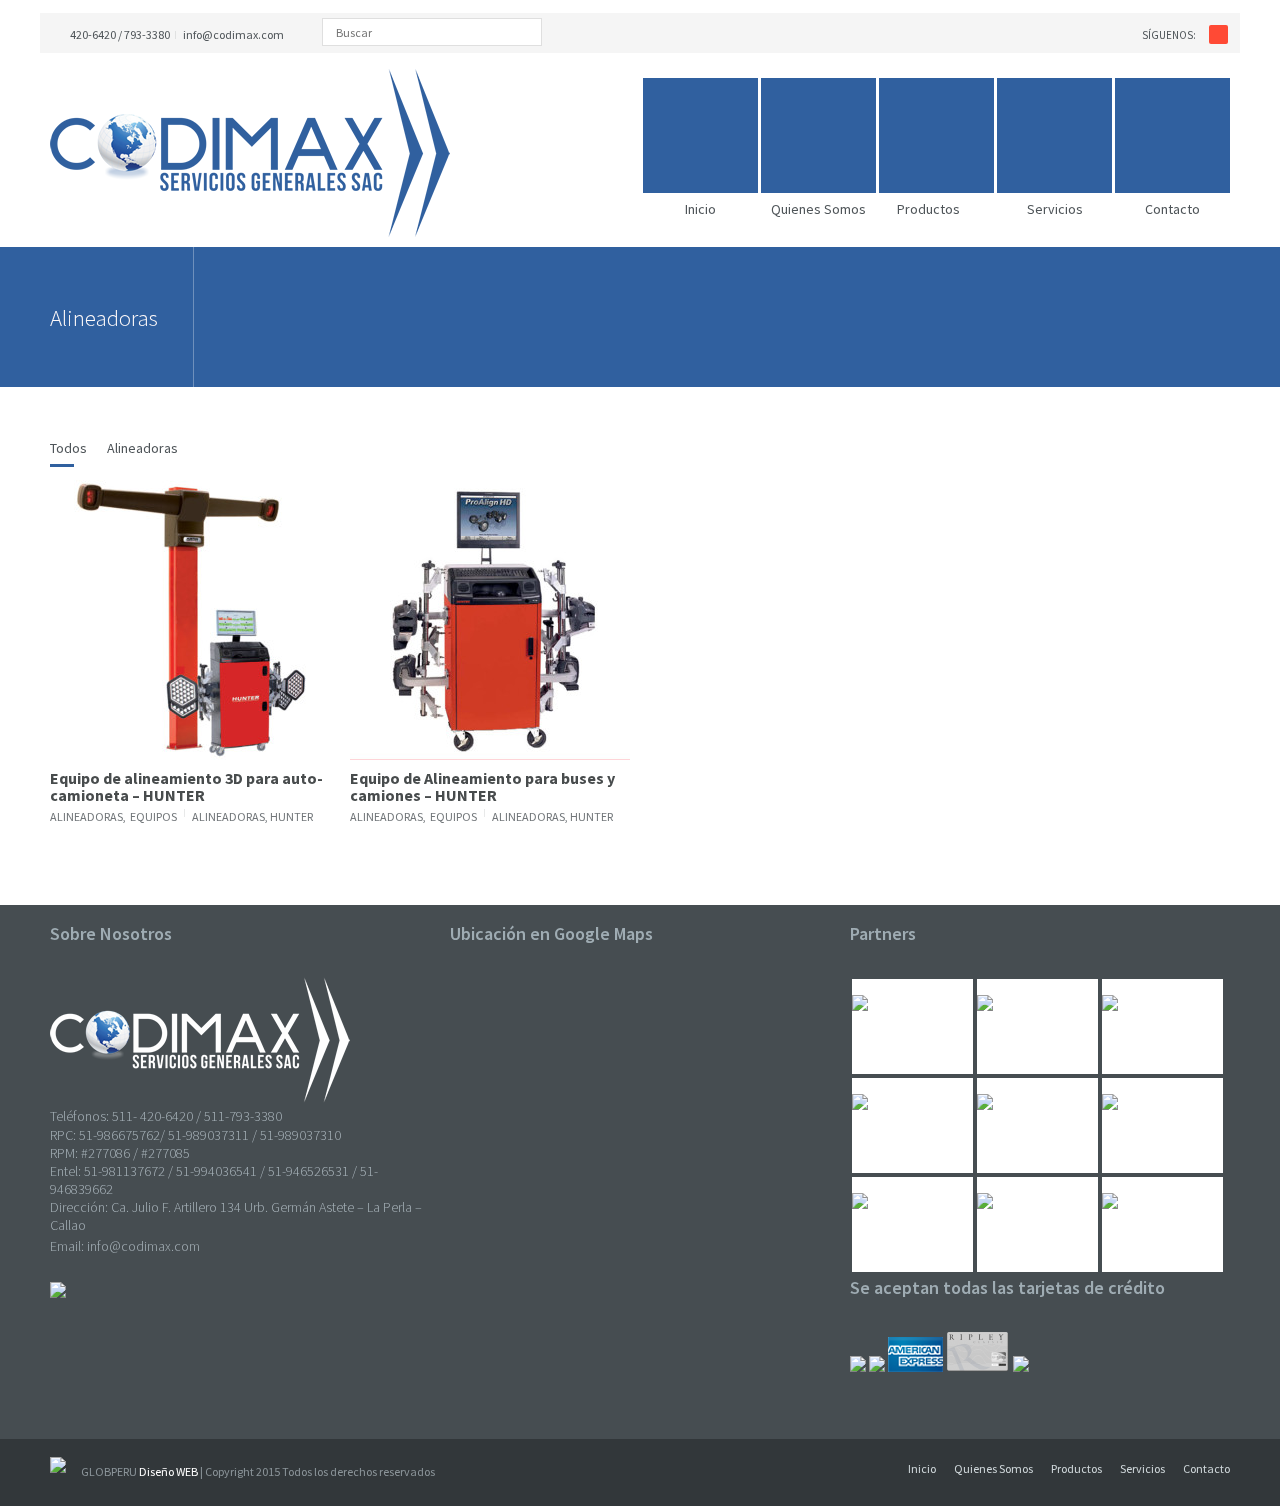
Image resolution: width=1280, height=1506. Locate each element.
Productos (1076, 1468)
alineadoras (228, 816)
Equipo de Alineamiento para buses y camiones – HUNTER (482, 787)
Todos (68, 448)
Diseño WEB (168, 1471)
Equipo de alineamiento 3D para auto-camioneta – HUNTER (186, 787)
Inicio (922, 1468)
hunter (291, 816)
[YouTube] (1218, 34)
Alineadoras (142, 448)
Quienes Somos (993, 1468)
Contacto (1206, 1468)
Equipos (153, 816)
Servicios (1142, 1468)
